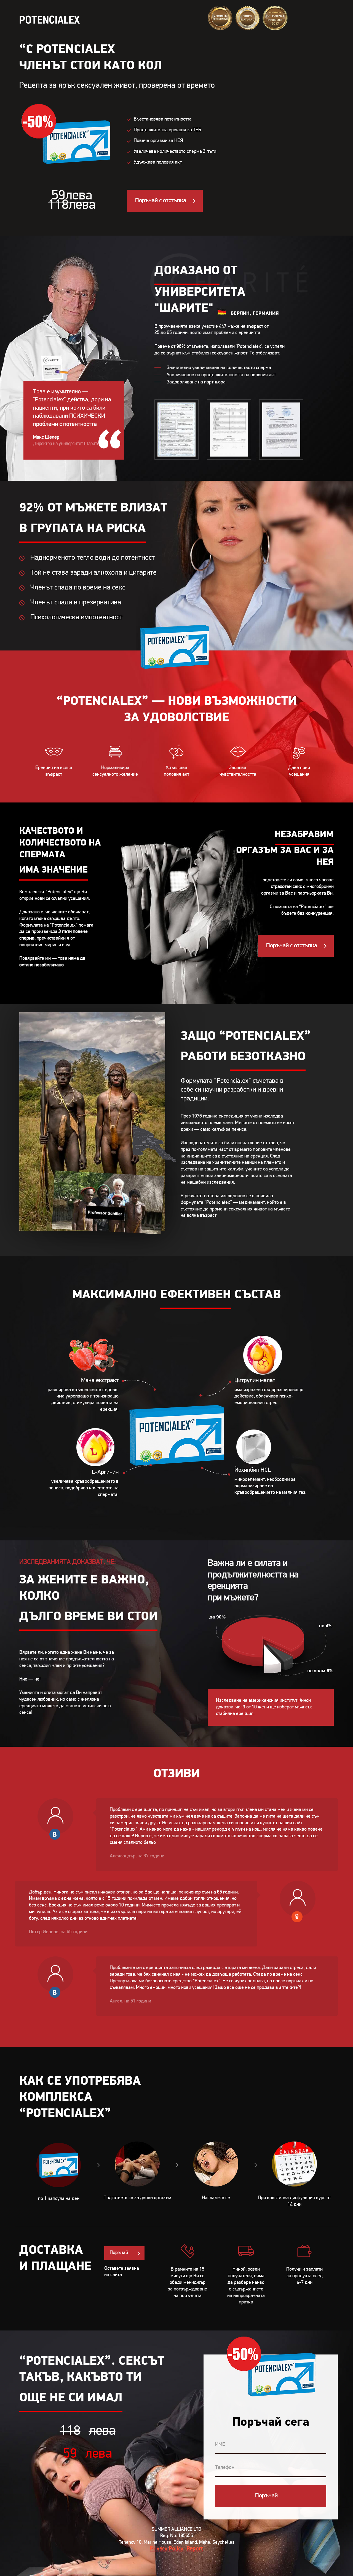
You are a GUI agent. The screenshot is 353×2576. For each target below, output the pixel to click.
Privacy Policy (167, 2549)
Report (195, 2549)
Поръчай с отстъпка (161, 201)
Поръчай (119, 2253)
